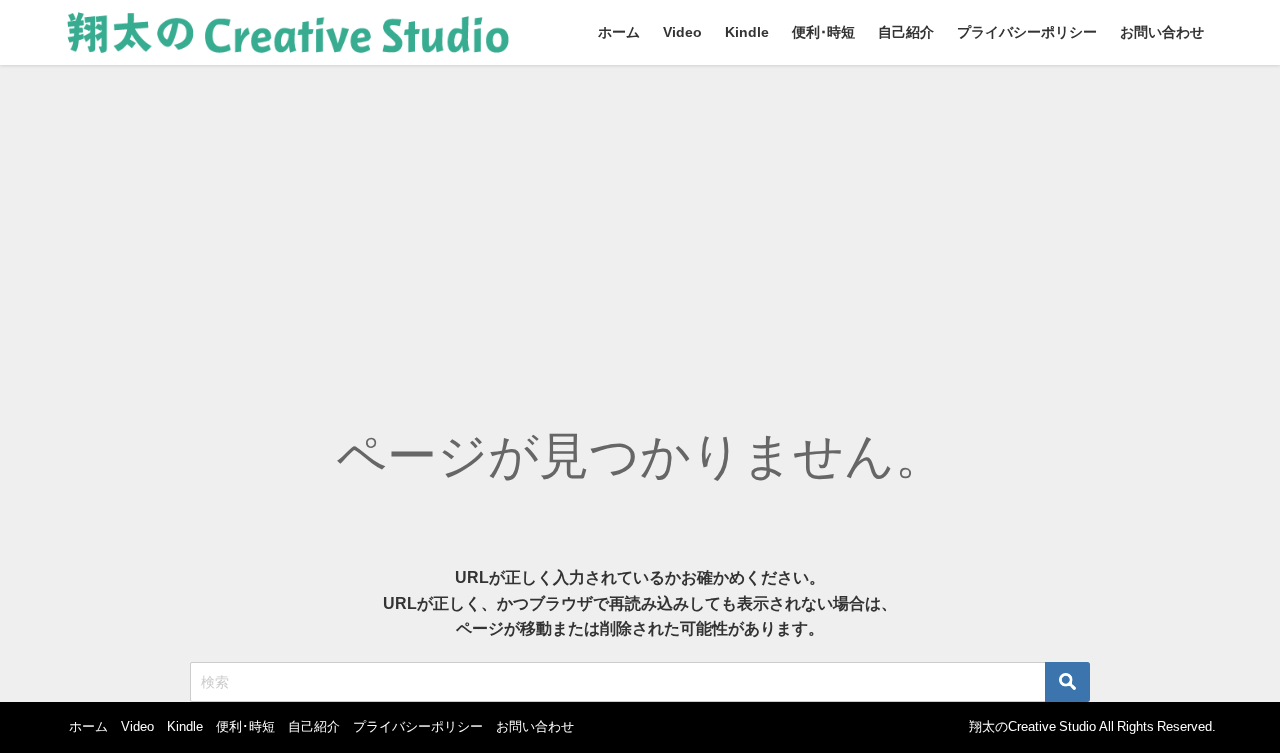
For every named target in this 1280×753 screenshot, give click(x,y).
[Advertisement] (640, 215)
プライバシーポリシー (1027, 32)
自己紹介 (906, 32)
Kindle (747, 32)
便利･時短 (823, 32)
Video (682, 32)
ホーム (619, 32)
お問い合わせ (1162, 32)
